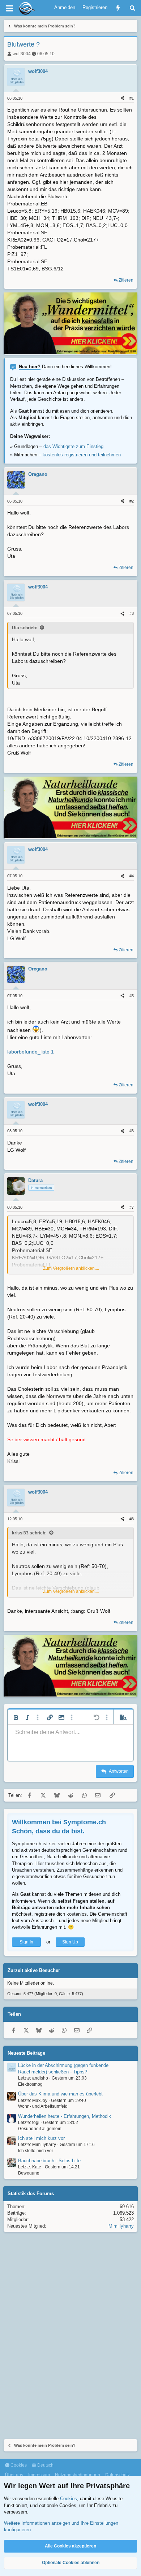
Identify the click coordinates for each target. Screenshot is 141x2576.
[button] (16, 1717)
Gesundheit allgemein (40, 2129)
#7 (132, 1207)
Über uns (14, 2475)
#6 (132, 1131)
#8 (132, 1519)
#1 (132, 98)
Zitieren (126, 280)
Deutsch (45, 2465)
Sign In (26, 1942)
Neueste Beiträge (26, 2053)
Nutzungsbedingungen (78, 2475)
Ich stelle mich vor (36, 2151)
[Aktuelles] (118, 8)
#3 (132, 613)
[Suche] (133, 8)
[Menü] (9, 8)
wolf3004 (22, 54)
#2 (132, 501)
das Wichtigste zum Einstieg (73, 446)
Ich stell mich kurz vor (41, 2138)
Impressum (39, 2475)
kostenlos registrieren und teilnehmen (82, 455)
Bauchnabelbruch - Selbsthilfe (49, 2161)
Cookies (18, 2465)
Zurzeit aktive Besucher (34, 1970)
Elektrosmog (30, 2084)
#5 (132, 996)
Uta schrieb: (25, 628)
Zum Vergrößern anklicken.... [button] (71, 1268)
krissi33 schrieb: (29, 1533)
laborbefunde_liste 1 (31, 1052)
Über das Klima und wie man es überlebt (60, 2094)
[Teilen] (122, 98)
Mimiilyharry (121, 2226)
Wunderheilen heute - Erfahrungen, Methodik (65, 2116)
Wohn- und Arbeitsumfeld (43, 2106)
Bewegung (29, 2173)
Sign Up (70, 1942)
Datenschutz (117, 2475)
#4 (132, 876)
